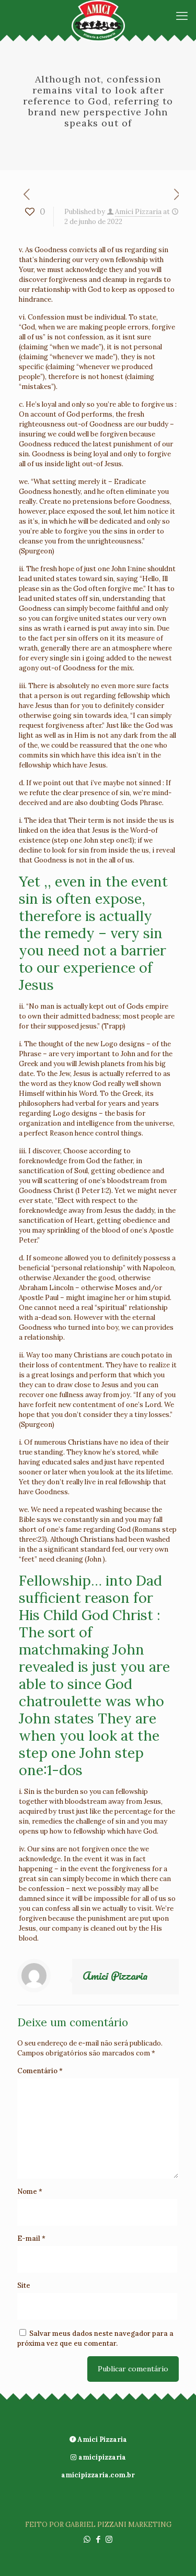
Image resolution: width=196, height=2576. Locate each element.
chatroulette (60, 1701)
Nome (30, 2191)
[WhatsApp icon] (87, 2539)
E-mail (31, 2238)
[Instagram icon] (109, 2539)
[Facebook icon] (98, 2539)
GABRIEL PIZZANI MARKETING (118, 2525)
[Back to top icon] (175, 2555)
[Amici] (98, 16)
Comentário (40, 2071)
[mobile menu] (182, 16)
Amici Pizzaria (138, 212)
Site (24, 2285)
